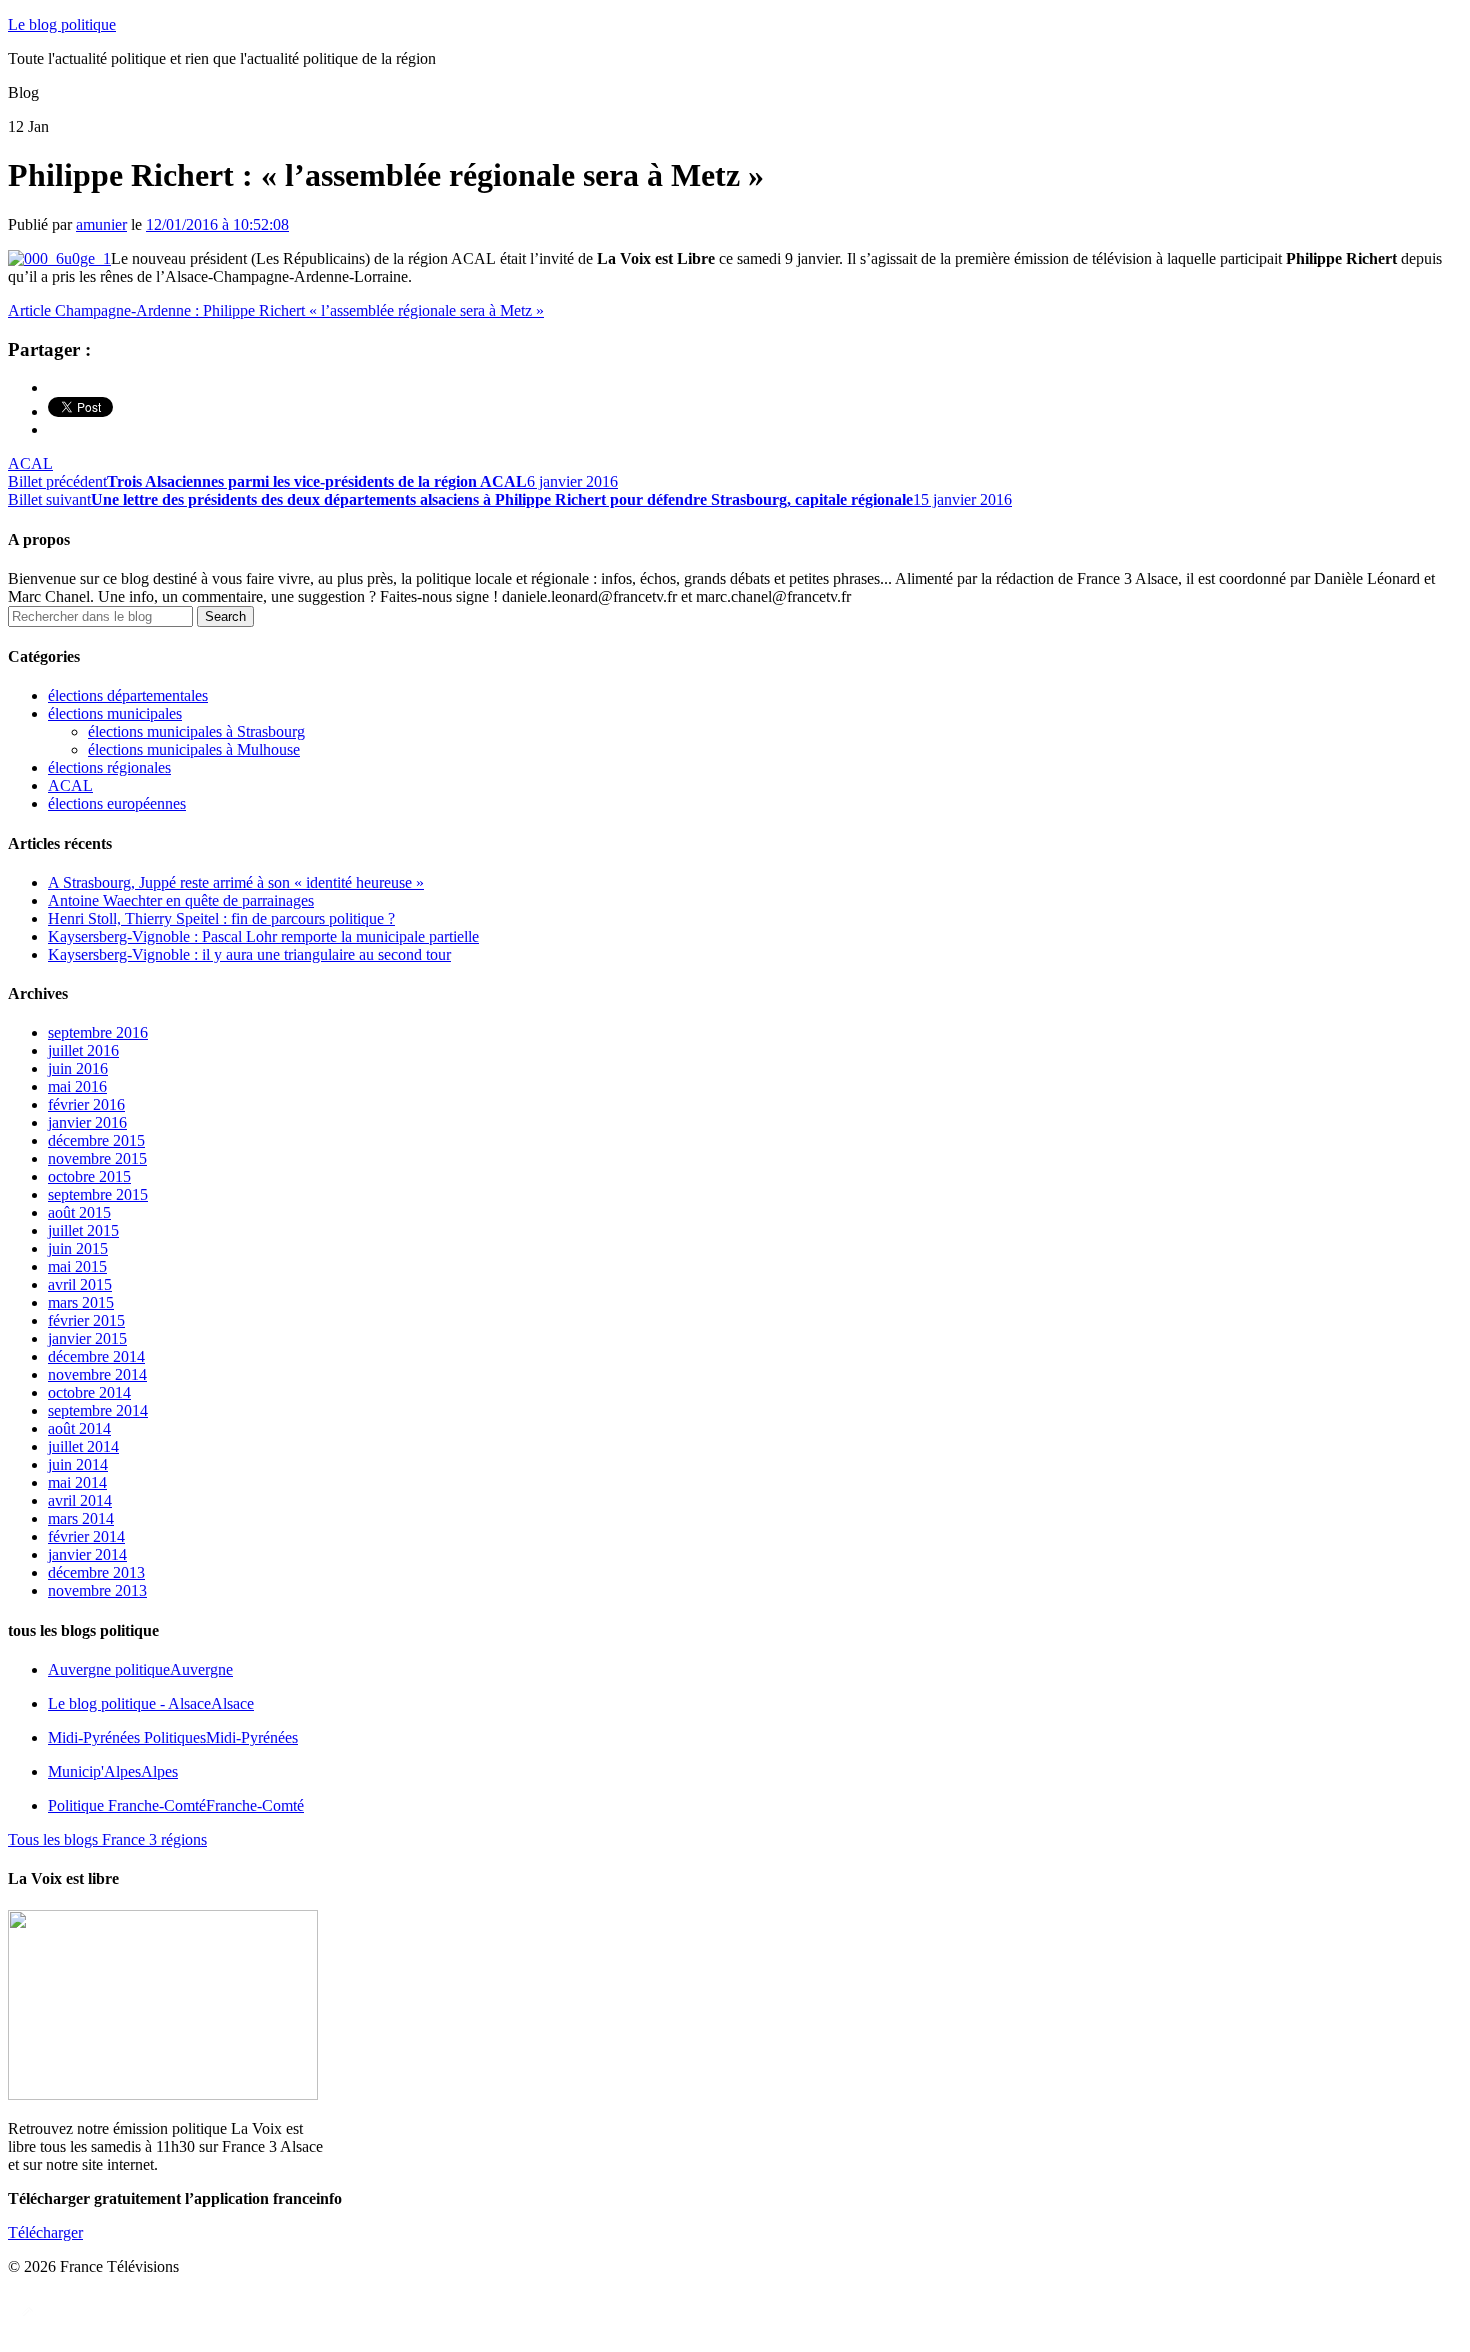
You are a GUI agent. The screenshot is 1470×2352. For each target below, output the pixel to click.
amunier (101, 224)
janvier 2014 (87, 1554)
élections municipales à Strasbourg (196, 731)
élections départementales (128, 695)
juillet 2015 (83, 1230)
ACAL (30, 463)
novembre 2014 (97, 1374)
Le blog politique (62, 24)
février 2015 (86, 1320)
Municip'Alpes (113, 1771)
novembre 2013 (97, 1590)
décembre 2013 (96, 1572)
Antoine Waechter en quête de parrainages (181, 900)
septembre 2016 (98, 1032)
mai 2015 (77, 1266)
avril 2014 (80, 1500)
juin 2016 (78, 1068)
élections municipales (115, 713)
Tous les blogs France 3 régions (107, 1839)
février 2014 (86, 1536)
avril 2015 (80, 1284)
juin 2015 (78, 1248)
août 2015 (79, 1212)
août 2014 (79, 1428)
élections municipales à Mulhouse (194, 749)
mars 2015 (81, 1302)
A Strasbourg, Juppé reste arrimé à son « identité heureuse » (236, 882)
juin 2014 (78, 1464)
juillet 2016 (83, 1050)
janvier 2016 (87, 1122)
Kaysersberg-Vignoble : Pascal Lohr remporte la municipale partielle (263, 936)
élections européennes (117, 803)
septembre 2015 (98, 1194)
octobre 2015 (89, 1176)
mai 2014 (77, 1482)
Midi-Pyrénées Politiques (173, 1737)
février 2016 (86, 1104)
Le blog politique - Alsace (151, 1703)
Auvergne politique (140, 1669)
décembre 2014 (96, 1356)
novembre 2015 (97, 1158)
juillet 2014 (83, 1446)
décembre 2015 (96, 1140)
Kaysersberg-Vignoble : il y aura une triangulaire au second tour (249, 954)
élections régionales (109, 767)
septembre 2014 (98, 1410)
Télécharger (45, 2232)
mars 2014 (81, 1518)
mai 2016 (77, 1086)
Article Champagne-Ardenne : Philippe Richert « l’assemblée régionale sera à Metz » (276, 310)
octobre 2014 (89, 1392)
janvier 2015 (87, 1338)
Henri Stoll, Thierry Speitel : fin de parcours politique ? (221, 918)
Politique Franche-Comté (176, 1805)
